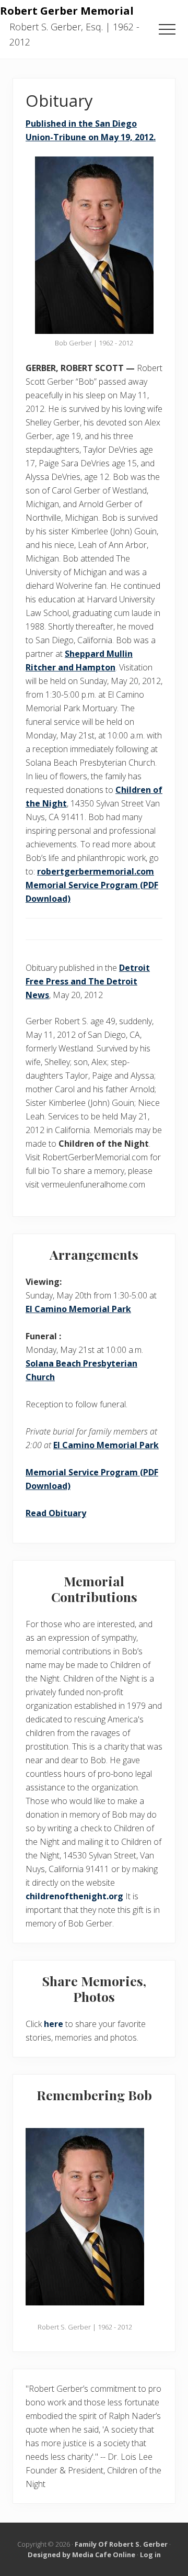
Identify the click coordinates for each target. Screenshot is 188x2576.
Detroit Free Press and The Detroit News (88, 981)
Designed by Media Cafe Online (81, 2555)
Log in (150, 2555)
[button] (167, 29)
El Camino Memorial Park (78, 1309)
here (54, 2024)
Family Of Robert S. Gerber (121, 2544)
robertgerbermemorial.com (96, 871)
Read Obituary (56, 1513)
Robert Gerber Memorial (67, 10)
